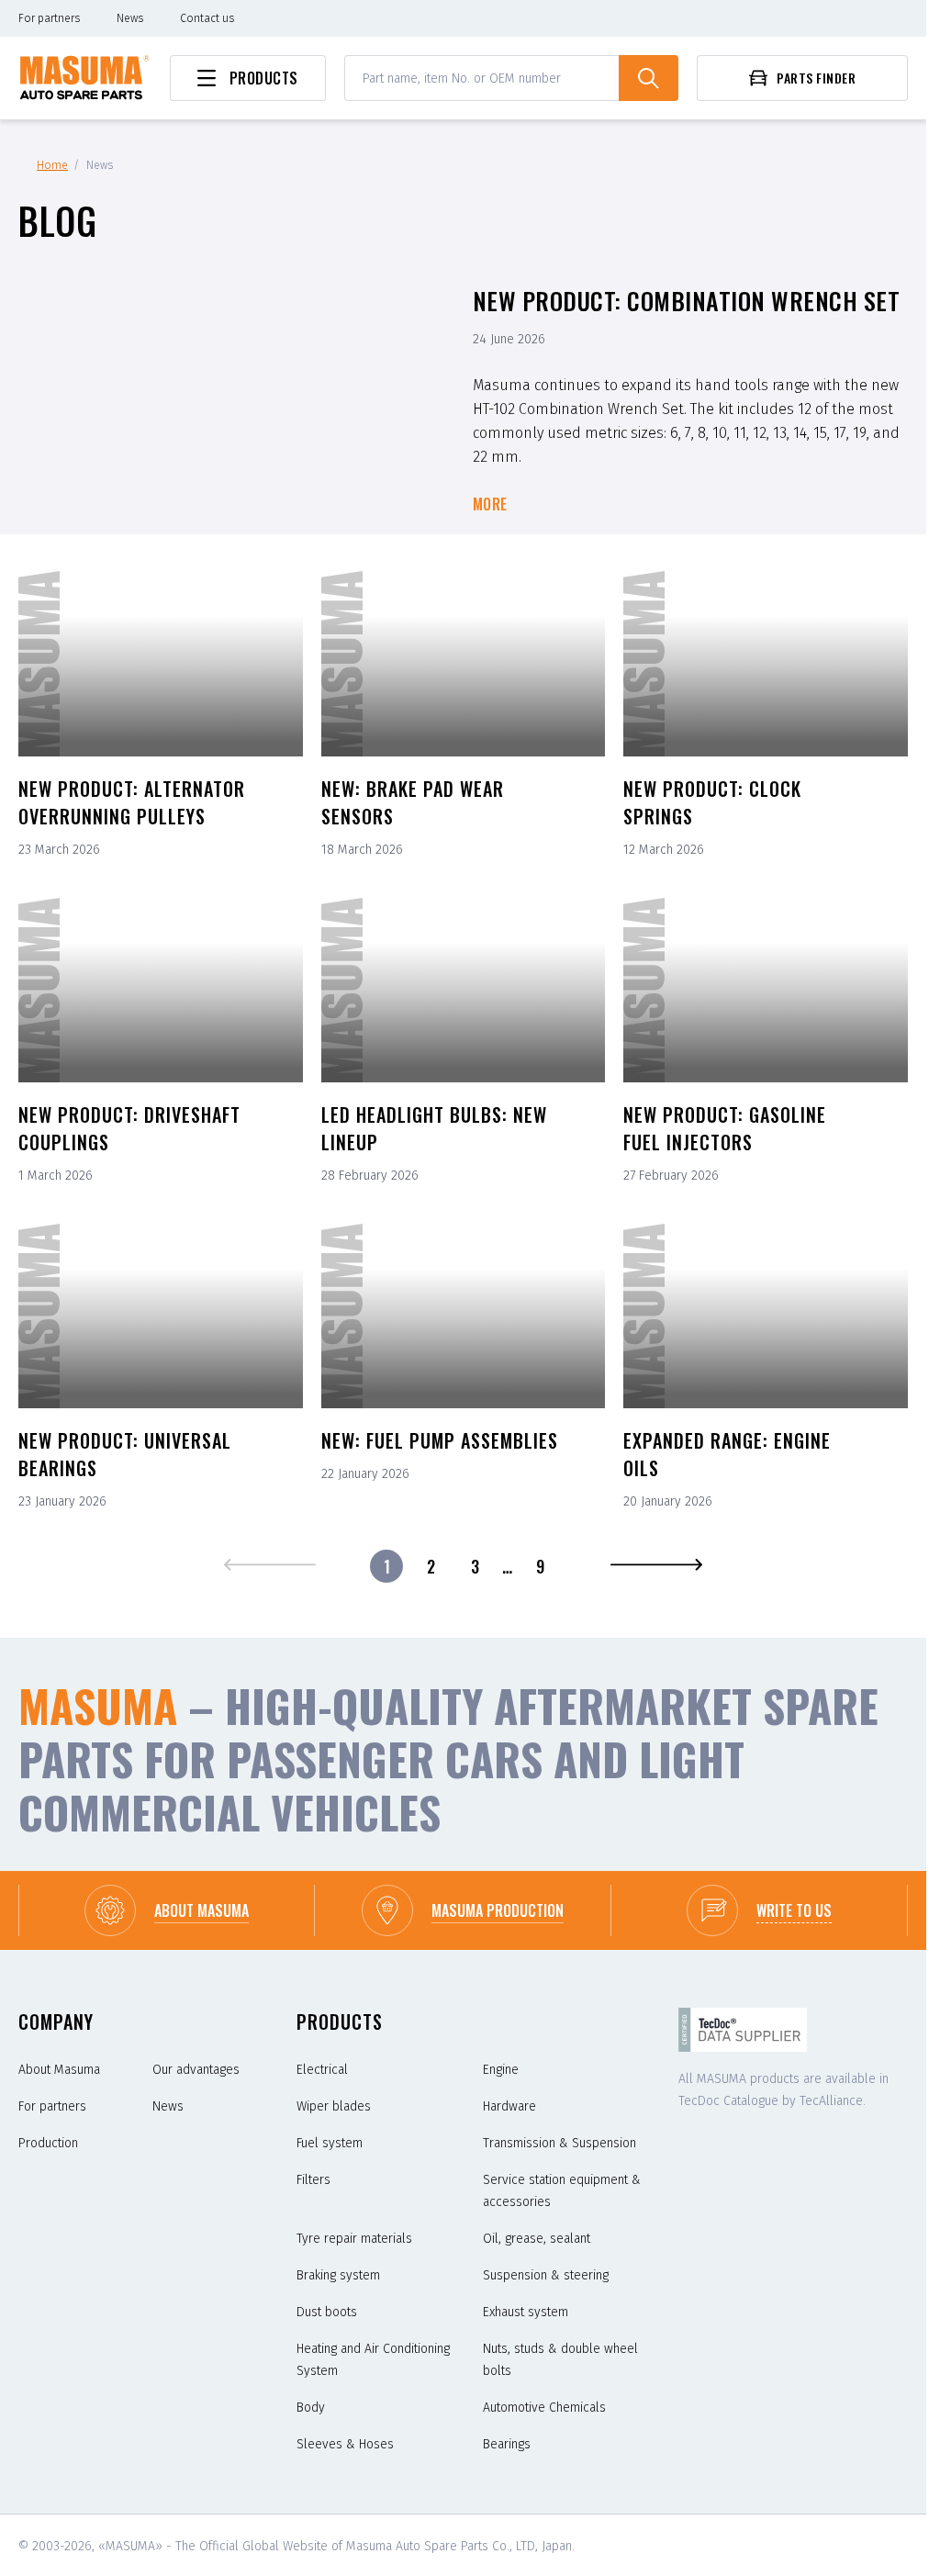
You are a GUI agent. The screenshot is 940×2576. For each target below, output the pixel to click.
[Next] (656, 1566)
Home (52, 165)
